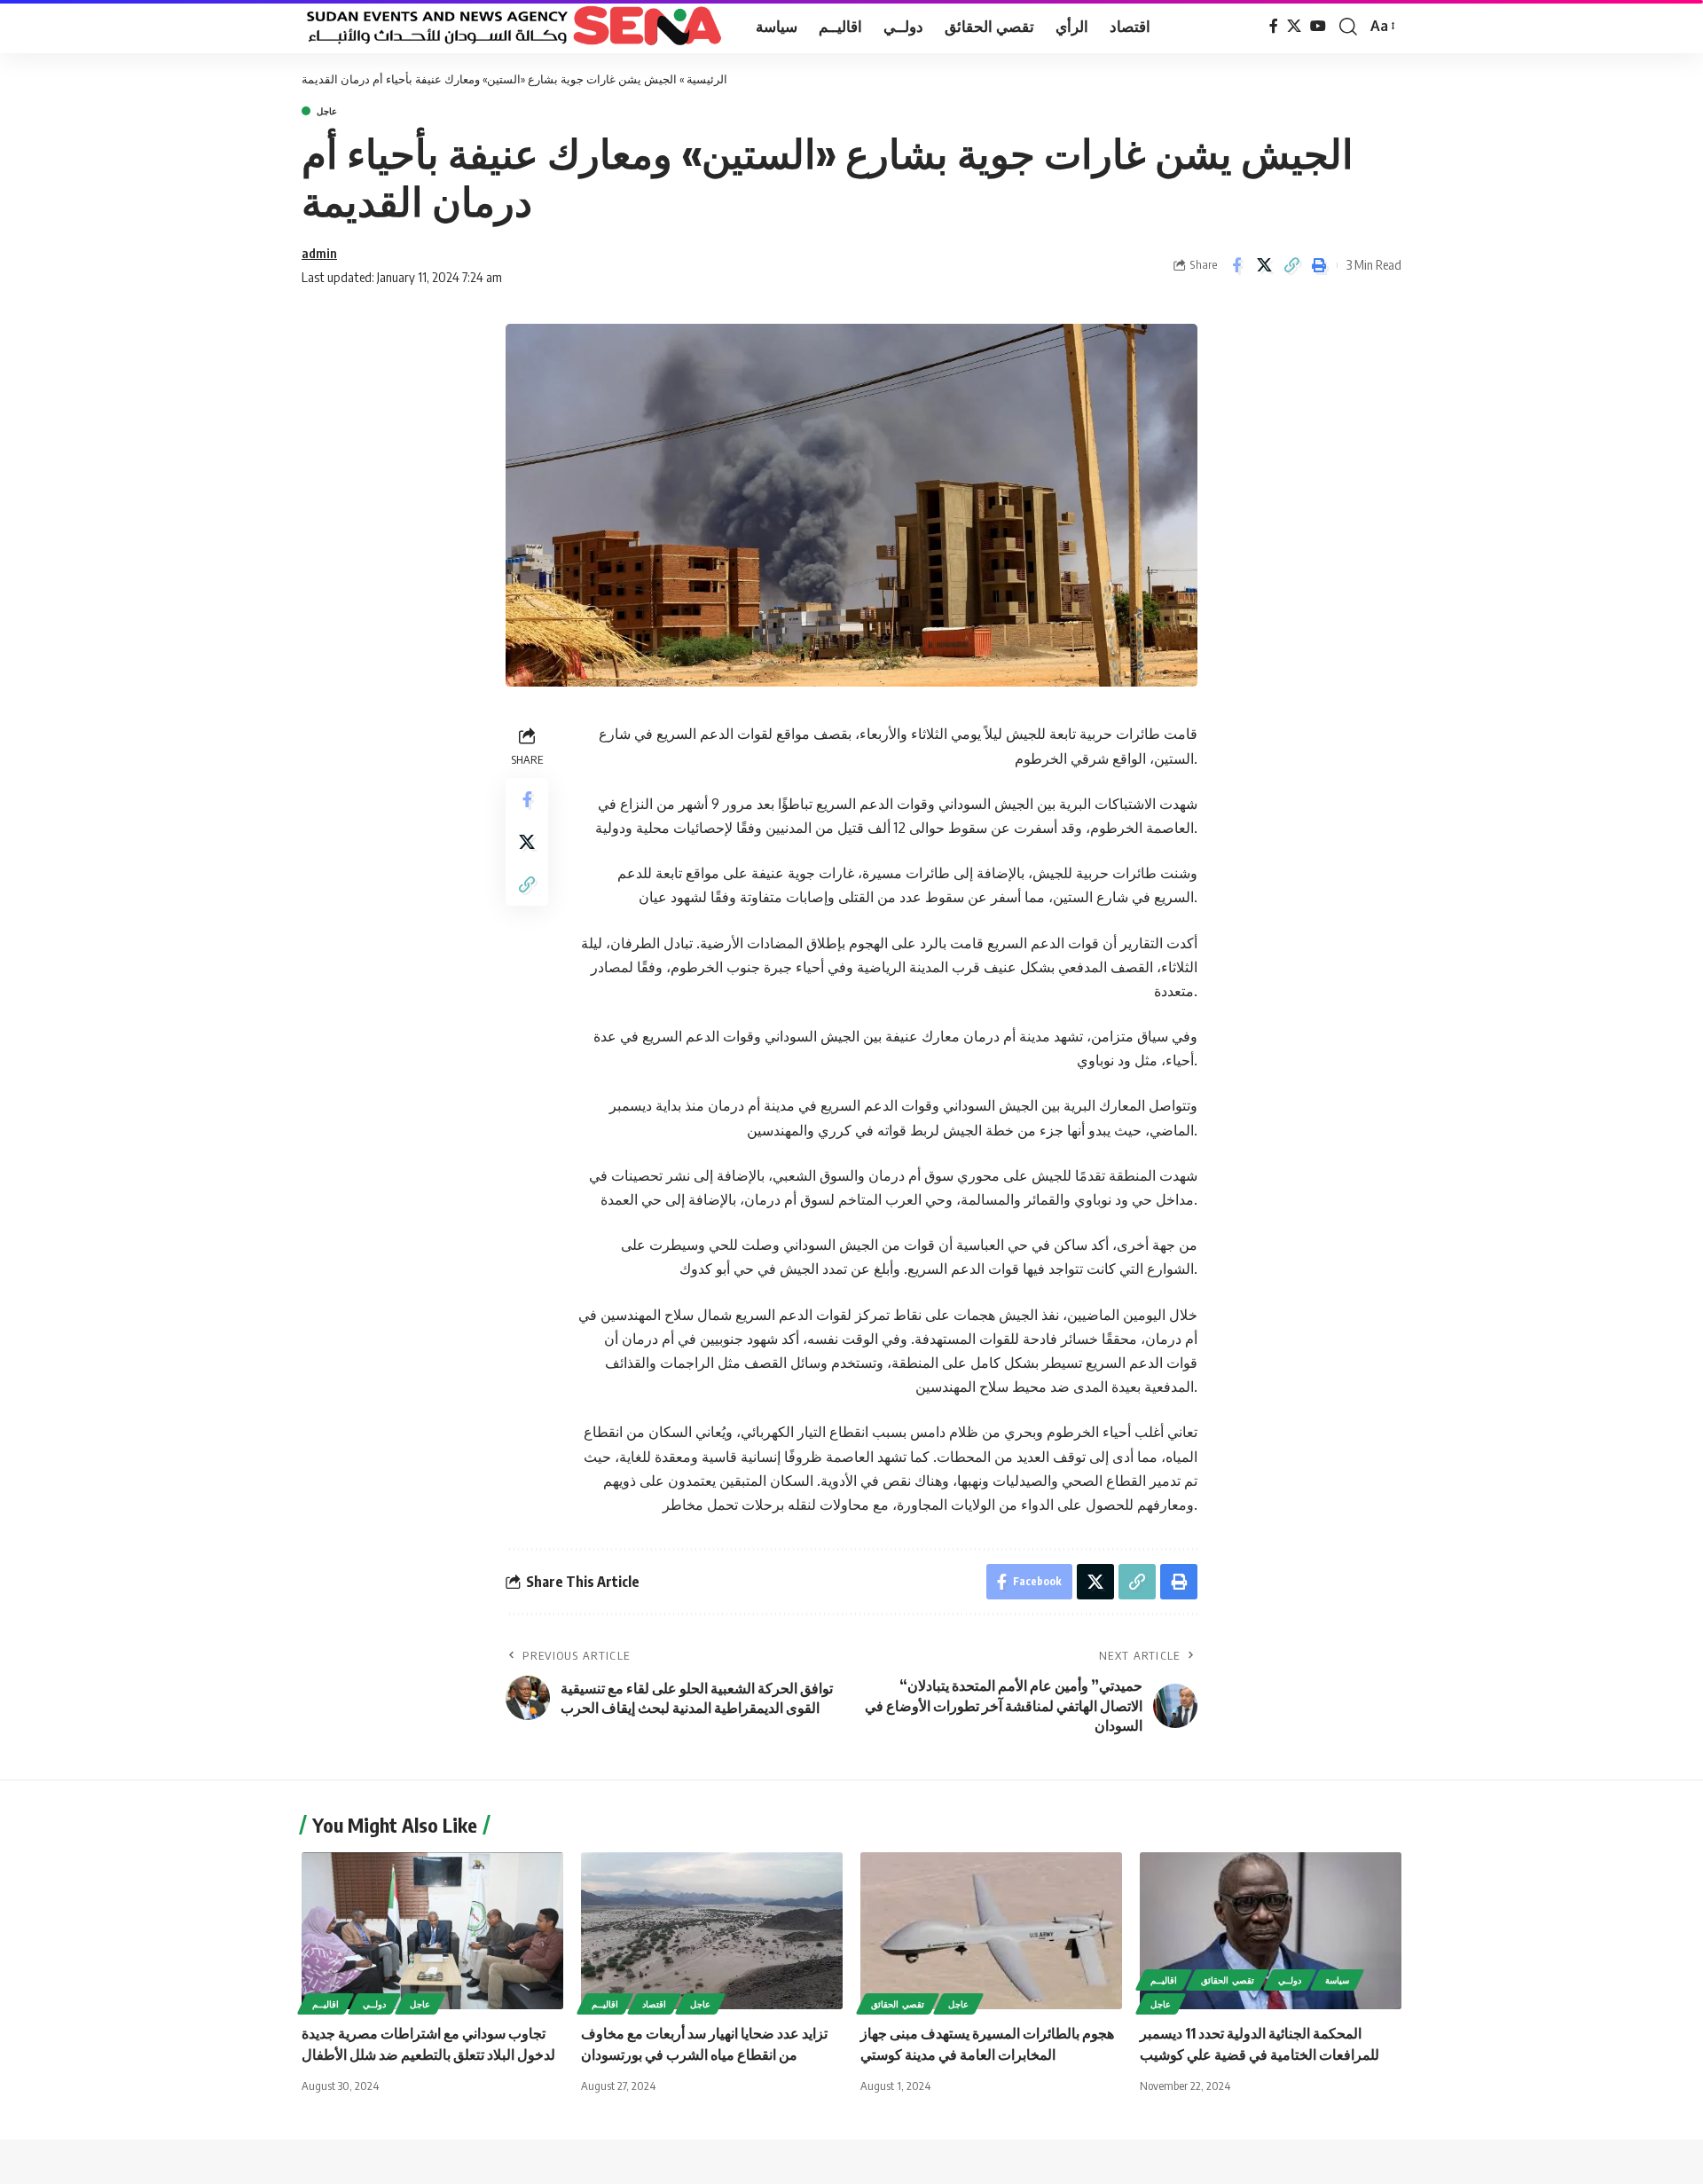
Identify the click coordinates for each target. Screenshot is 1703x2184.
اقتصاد (654, 2004)
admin (319, 253)
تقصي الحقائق (898, 2004)
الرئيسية (707, 79)
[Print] (1319, 265)
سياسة (1337, 1980)
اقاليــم (326, 2004)
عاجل (327, 111)
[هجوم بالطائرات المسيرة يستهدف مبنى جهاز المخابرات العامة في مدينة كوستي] (991, 1931)
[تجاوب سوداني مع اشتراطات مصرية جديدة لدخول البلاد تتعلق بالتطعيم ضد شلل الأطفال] (432, 1931)
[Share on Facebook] (1236, 265)
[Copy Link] (1291, 265)
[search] (1348, 27)
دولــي (374, 2004)
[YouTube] (1318, 26)
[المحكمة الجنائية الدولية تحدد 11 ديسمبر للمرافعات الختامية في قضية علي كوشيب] (1271, 1931)
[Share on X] (1264, 265)
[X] (1294, 26)
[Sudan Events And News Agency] (514, 27)
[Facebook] (1274, 26)
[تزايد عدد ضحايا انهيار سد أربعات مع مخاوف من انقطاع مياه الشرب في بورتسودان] (712, 1931)
